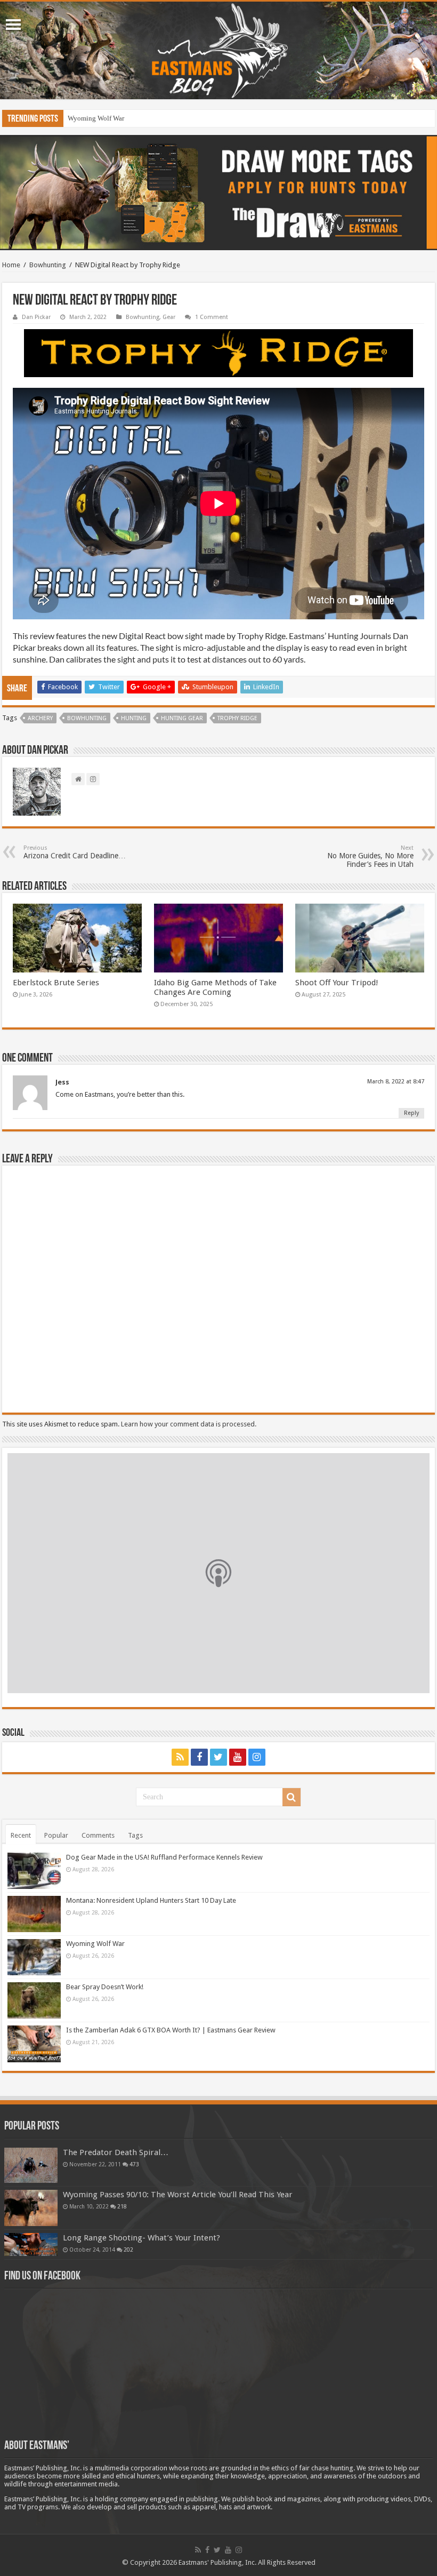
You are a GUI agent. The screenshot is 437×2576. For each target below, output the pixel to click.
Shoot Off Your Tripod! (337, 983)
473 (134, 2164)
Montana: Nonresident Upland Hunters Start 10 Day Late (151, 1900)
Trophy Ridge (237, 718)
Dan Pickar (36, 317)
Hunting (134, 718)
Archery (40, 718)
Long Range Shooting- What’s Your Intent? (141, 2238)
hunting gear (182, 718)
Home (11, 265)
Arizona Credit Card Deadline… (75, 852)
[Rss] (180, 1757)
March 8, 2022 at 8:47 (396, 1082)
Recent (21, 1835)
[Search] (292, 1797)
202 (128, 2250)
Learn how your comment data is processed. (189, 1424)
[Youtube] (238, 1757)
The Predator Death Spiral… (116, 2152)
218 (122, 2206)
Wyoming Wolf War (95, 1944)
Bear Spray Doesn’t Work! (105, 118)
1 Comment (212, 317)
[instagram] (257, 1757)
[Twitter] (218, 1757)
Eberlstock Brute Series (56, 983)
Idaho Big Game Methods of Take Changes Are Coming (215, 987)
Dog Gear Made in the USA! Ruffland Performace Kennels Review (164, 1857)
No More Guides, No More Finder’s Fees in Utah (370, 856)
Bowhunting (48, 265)
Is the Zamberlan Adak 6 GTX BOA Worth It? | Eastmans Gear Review (171, 2030)
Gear (169, 317)
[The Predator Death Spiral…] (31, 2165)
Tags (135, 1835)
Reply (411, 1113)
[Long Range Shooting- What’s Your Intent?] (31, 2244)
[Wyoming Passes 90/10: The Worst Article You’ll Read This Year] (31, 2208)
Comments (98, 1835)
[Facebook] (199, 1757)
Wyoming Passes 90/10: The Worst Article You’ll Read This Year (178, 2195)
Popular (56, 1835)
